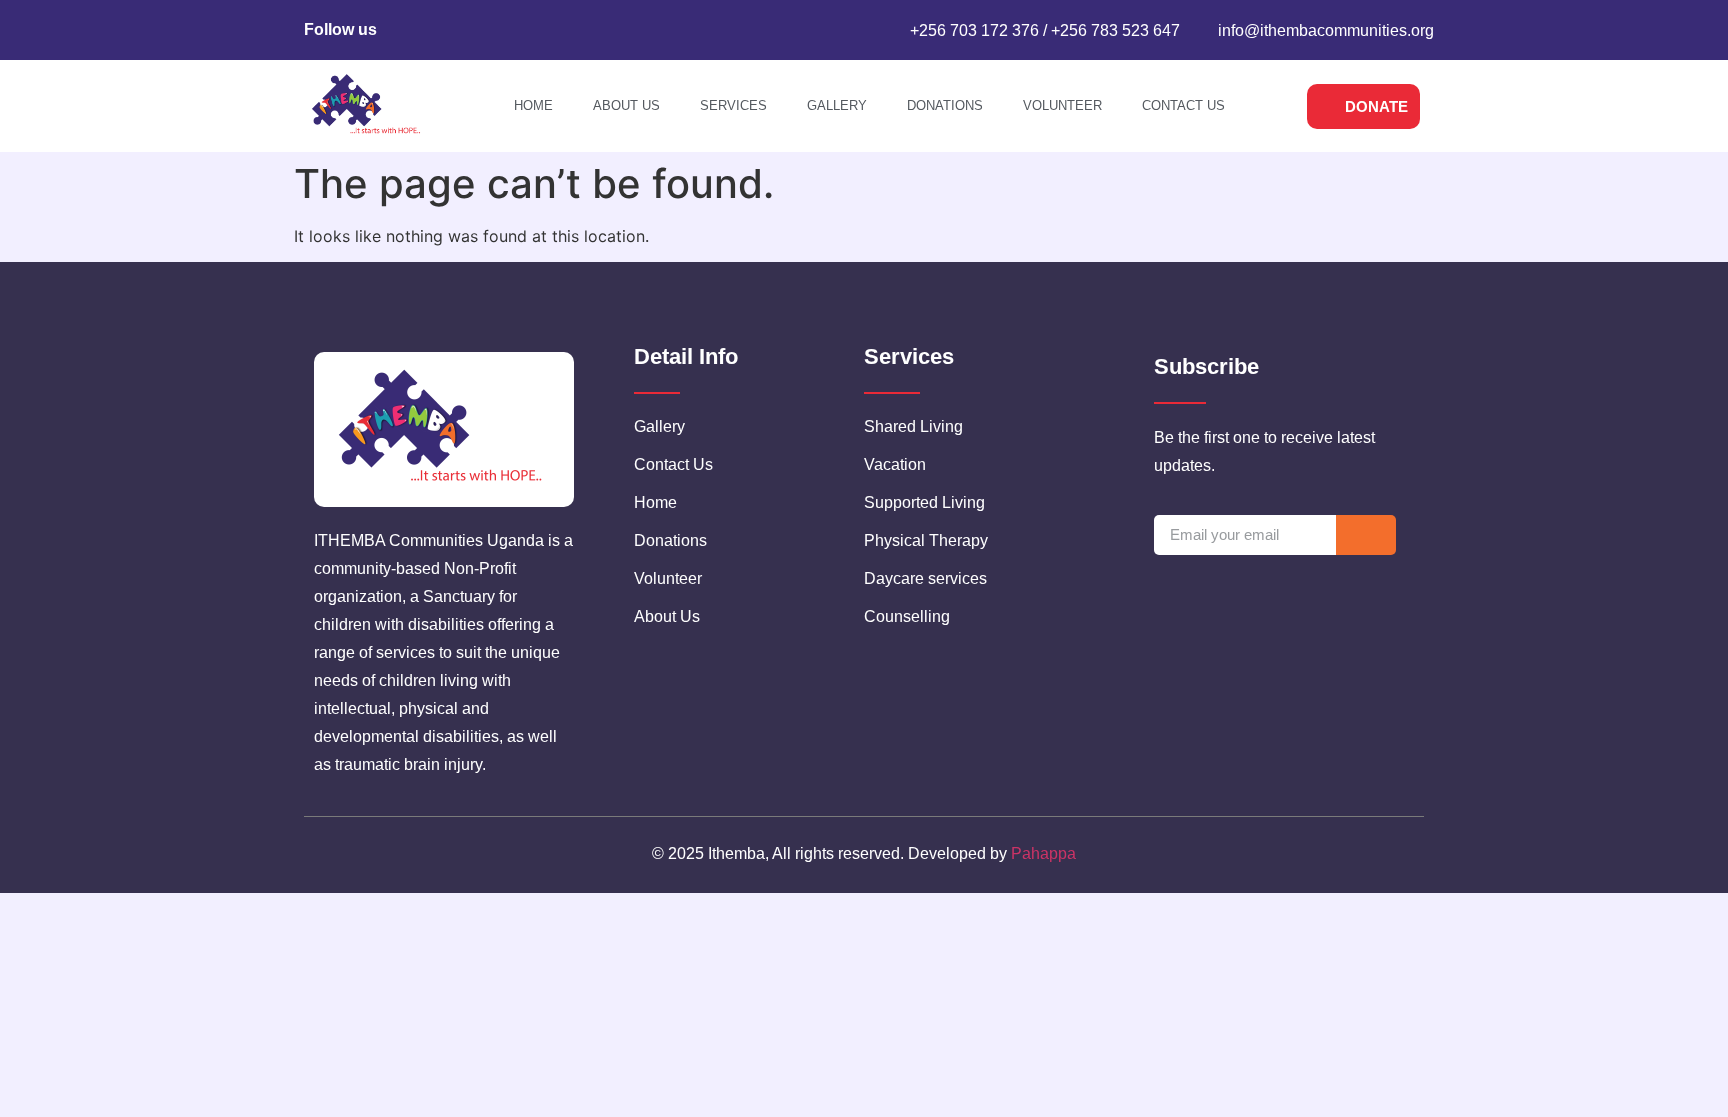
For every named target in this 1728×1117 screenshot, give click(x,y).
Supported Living (924, 502)
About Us (626, 105)
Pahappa (1043, 853)
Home (533, 105)
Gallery (837, 105)
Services (733, 105)
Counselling (907, 616)
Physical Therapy (926, 540)
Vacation (895, 464)
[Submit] (1366, 535)
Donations (945, 105)
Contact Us (1183, 105)
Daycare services (925, 578)
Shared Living (913, 426)
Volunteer (1062, 105)
